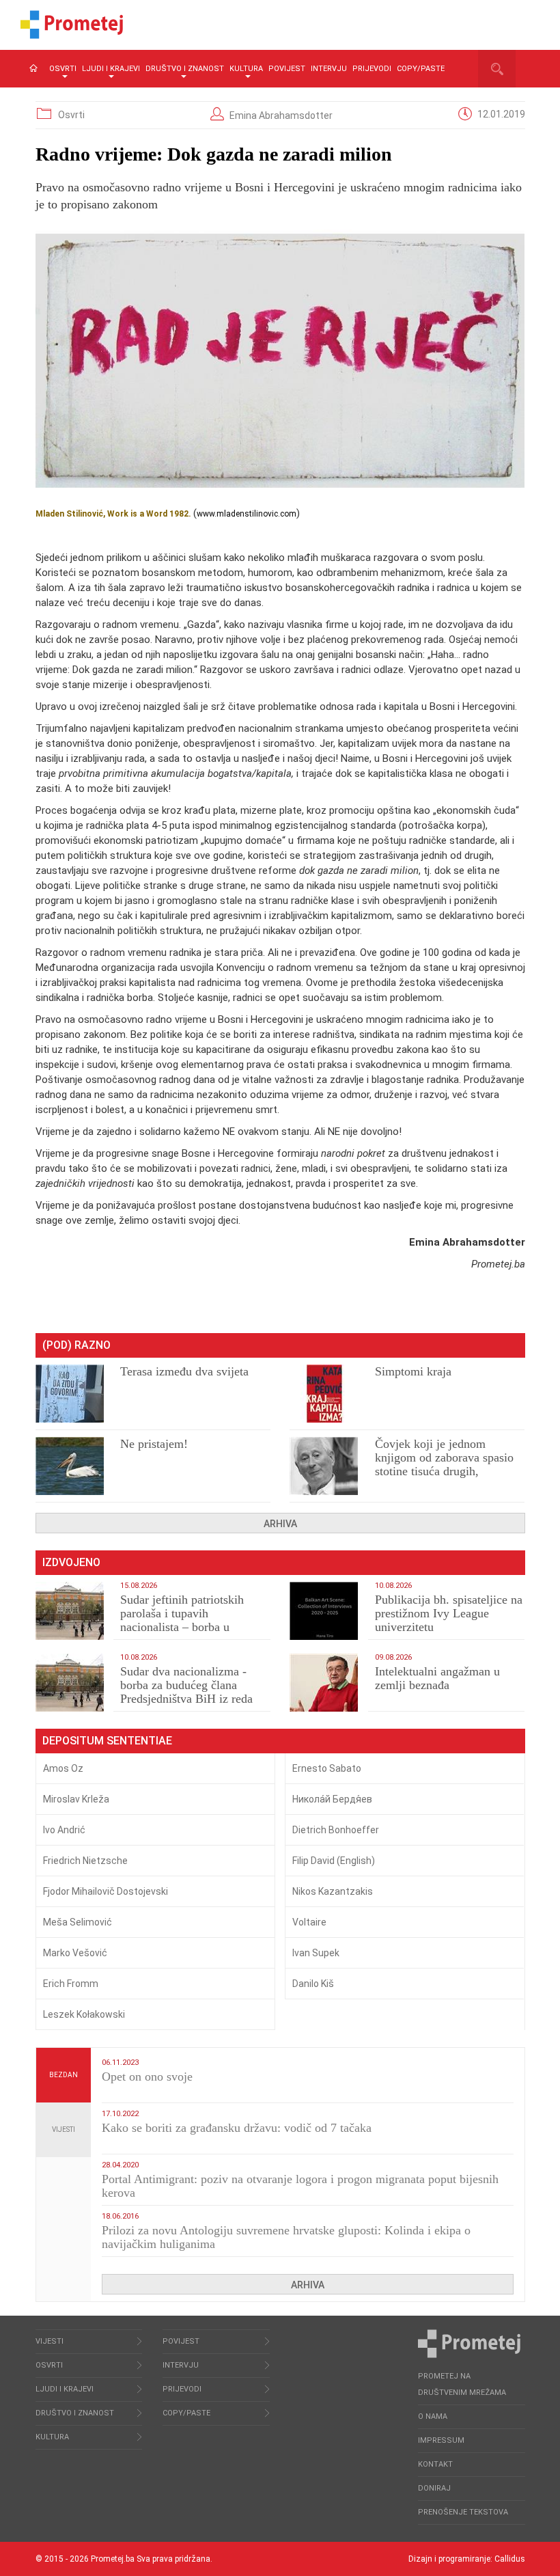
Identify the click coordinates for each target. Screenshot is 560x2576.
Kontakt (435, 2464)
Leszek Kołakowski (84, 2014)
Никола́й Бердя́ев (332, 1799)
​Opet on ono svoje (147, 2077)
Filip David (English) (334, 1861)
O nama (433, 2416)
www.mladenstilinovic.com (247, 514)
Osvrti (63, 69)
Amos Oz (63, 1768)
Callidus (510, 2559)
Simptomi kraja (413, 1371)
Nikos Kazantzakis (333, 1891)
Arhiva (280, 1524)
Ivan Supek (316, 1953)
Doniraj (434, 2488)
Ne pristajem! (154, 1444)
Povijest (287, 69)
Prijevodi (372, 69)
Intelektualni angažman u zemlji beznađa (437, 1678)
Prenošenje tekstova (463, 2512)
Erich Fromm (71, 1984)
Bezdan (64, 2075)
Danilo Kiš (313, 1984)
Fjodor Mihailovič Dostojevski (106, 1891)
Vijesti (64, 2129)
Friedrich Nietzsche (85, 1861)
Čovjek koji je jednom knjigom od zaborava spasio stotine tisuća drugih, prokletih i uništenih (444, 1464)
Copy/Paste (421, 69)
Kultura (246, 69)
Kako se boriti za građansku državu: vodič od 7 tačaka (237, 2128)
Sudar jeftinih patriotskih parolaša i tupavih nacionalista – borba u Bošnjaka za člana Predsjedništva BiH (182, 1627)
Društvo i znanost (185, 69)
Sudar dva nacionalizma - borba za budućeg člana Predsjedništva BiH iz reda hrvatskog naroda (186, 1692)
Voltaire (309, 1922)
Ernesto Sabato (327, 1768)
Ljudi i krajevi (111, 69)
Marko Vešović (75, 1953)
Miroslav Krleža (76, 1799)
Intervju (329, 69)
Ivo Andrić (64, 1830)
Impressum (441, 2440)
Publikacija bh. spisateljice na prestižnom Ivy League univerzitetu (449, 1613)
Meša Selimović (78, 1922)
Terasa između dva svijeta (184, 1371)
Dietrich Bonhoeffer (336, 1830)
